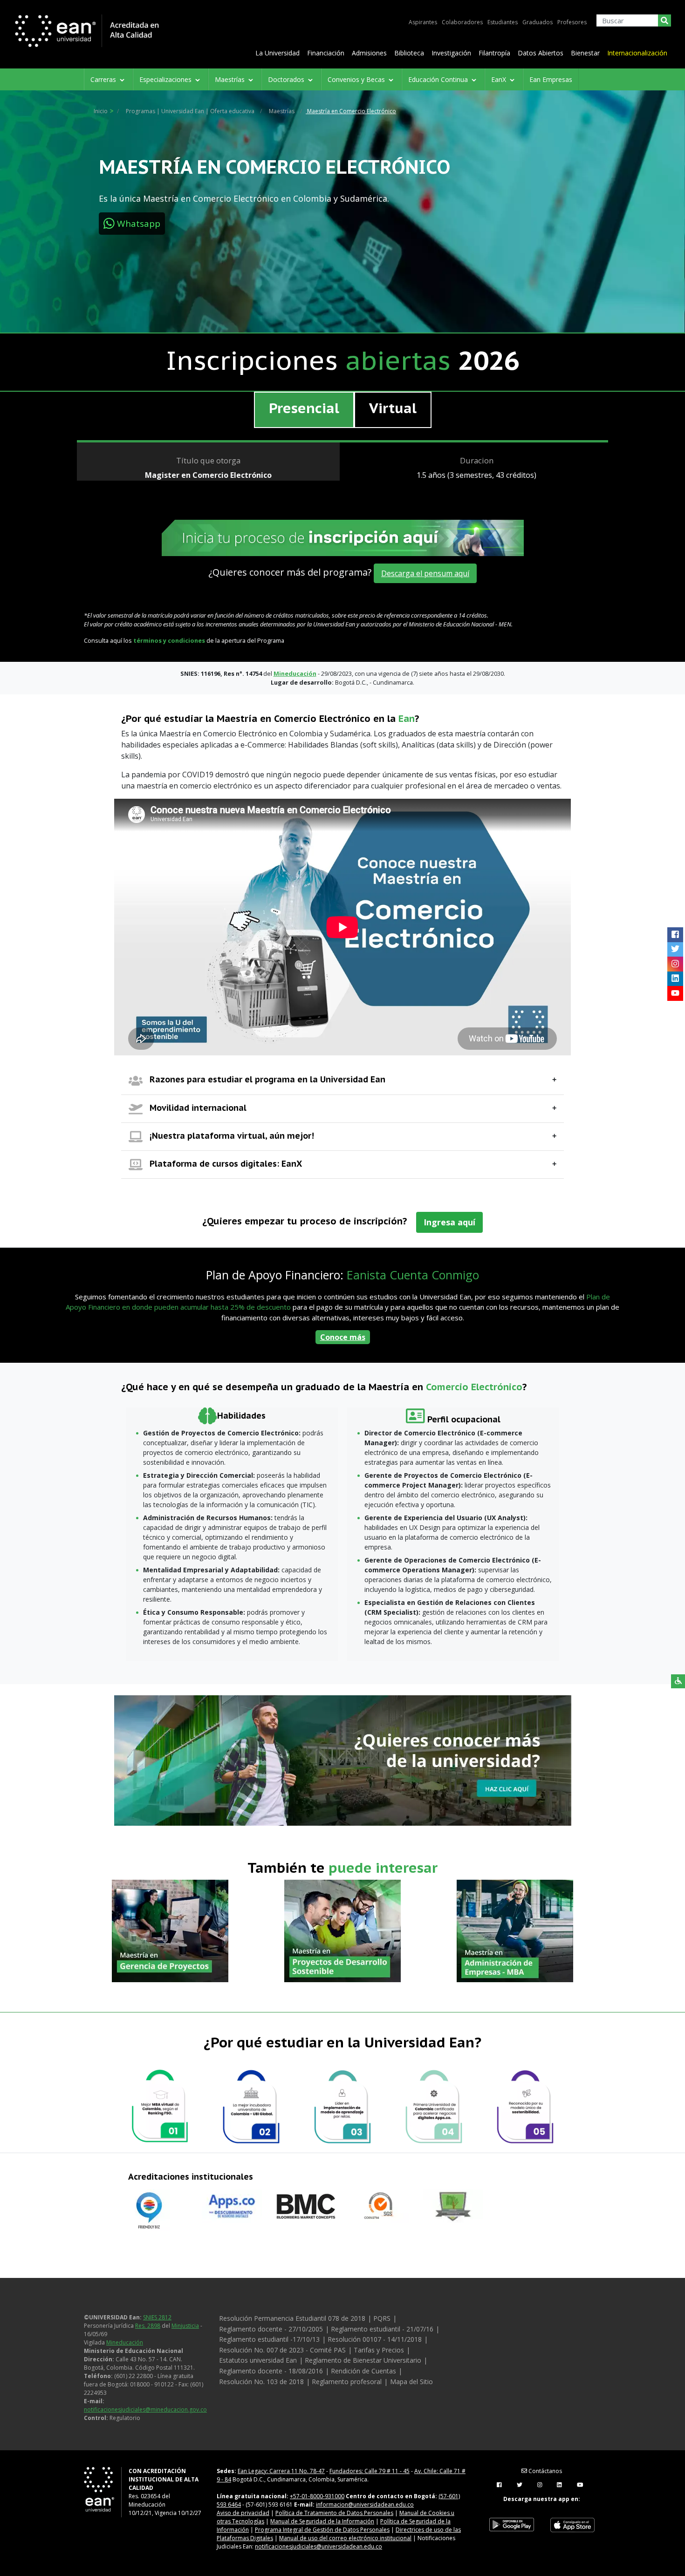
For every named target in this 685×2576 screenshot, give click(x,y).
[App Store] (572, 2525)
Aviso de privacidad (243, 2513)
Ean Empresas (551, 79)
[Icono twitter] (675, 949)
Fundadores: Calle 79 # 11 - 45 (370, 2471)
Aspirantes (423, 22)
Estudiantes (503, 22)
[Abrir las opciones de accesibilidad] (678, 1681)
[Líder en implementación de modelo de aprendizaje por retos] (342, 2107)
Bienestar (585, 53)
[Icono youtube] (675, 993)
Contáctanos (545, 2471)
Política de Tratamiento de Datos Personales (334, 2513)
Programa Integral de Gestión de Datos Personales (322, 2530)
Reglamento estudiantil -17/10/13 (269, 2339)
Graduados (538, 22)
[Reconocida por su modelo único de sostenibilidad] (525, 2107)
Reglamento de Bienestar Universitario (363, 2360)
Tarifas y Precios (379, 2350)
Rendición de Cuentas (363, 2371)
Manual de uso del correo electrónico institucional (345, 2538)
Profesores (572, 22)
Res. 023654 (144, 2496)
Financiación (326, 53)
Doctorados (287, 79)
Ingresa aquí (449, 1222)
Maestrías (231, 79)
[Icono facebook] (675, 935)
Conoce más (343, 1337)
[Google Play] (512, 2525)
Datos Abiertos (541, 53)
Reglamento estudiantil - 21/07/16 (382, 2329)
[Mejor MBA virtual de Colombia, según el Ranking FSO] (160, 2107)
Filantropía (494, 53)
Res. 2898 (148, 2326)
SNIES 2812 (157, 2317)
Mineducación (125, 2342)
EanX (500, 79)
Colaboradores (462, 22)
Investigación (451, 53)
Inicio (101, 111)
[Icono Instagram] (675, 964)
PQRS (382, 2318)
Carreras (104, 79)
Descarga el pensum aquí (425, 573)
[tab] (304, 410)
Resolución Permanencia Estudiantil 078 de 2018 (292, 2318)
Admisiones (369, 53)
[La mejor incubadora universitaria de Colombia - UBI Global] (251, 2107)
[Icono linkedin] (675, 979)
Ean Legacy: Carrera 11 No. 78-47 (281, 2471)
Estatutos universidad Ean (258, 2360)
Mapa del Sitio (411, 2382)
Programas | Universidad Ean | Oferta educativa (190, 111)
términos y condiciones (169, 640)
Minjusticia (185, 2326)
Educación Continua (439, 79)
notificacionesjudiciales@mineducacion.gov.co (145, 2409)
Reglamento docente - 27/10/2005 (271, 2329)
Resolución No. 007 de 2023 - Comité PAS (282, 2350)
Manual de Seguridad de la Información (322, 2521)
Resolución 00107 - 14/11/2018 (375, 2339)
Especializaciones (166, 79)
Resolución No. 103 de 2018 (261, 2382)
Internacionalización (637, 53)
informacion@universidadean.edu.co (365, 2505)
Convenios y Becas (357, 79)
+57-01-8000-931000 (317, 2496)
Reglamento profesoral (347, 2382)
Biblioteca (409, 53)
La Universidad (277, 53)
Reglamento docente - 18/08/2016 (271, 2371)
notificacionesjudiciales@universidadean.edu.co (319, 2546)
